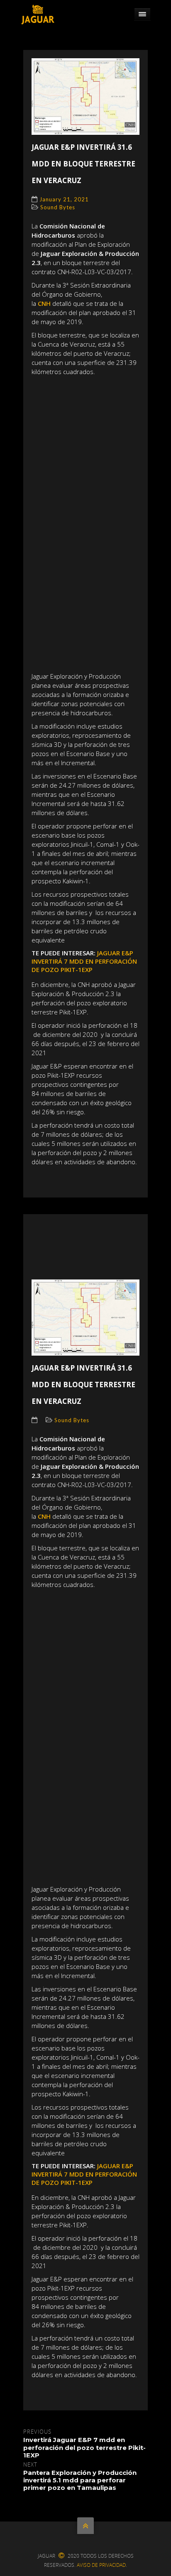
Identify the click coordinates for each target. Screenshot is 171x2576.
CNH (45, 303)
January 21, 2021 (64, 199)
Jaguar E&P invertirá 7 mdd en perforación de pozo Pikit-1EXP (84, 961)
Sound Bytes (58, 207)
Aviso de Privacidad (101, 2565)
